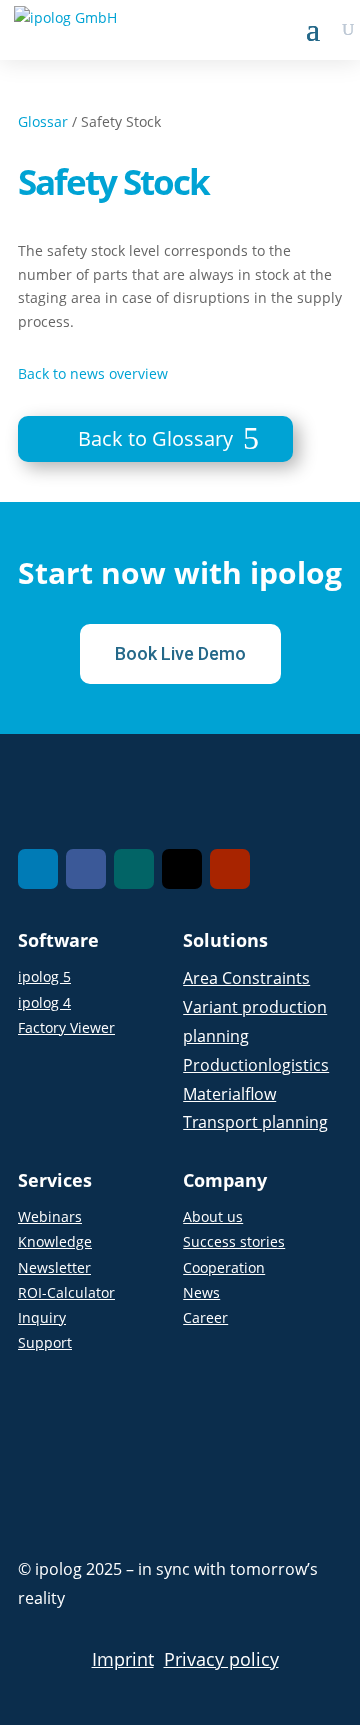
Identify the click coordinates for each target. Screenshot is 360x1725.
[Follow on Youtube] (230, 869)
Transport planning (255, 1122)
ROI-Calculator (66, 1292)
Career (205, 1317)
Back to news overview (93, 373)
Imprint (123, 1659)
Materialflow (229, 1094)
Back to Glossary (155, 438)
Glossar (43, 121)
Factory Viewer (66, 1027)
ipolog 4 (44, 1002)
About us (213, 1216)
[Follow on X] (182, 869)
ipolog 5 (44, 976)
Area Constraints (246, 978)
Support (45, 1342)
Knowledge (55, 1241)
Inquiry (42, 1317)
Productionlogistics (256, 1065)
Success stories (234, 1241)
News (201, 1292)
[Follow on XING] (134, 869)
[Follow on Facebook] (86, 869)
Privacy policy (221, 1659)
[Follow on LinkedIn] (38, 869)
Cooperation (224, 1267)
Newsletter (54, 1267)
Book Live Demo (180, 653)
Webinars (50, 1216)
